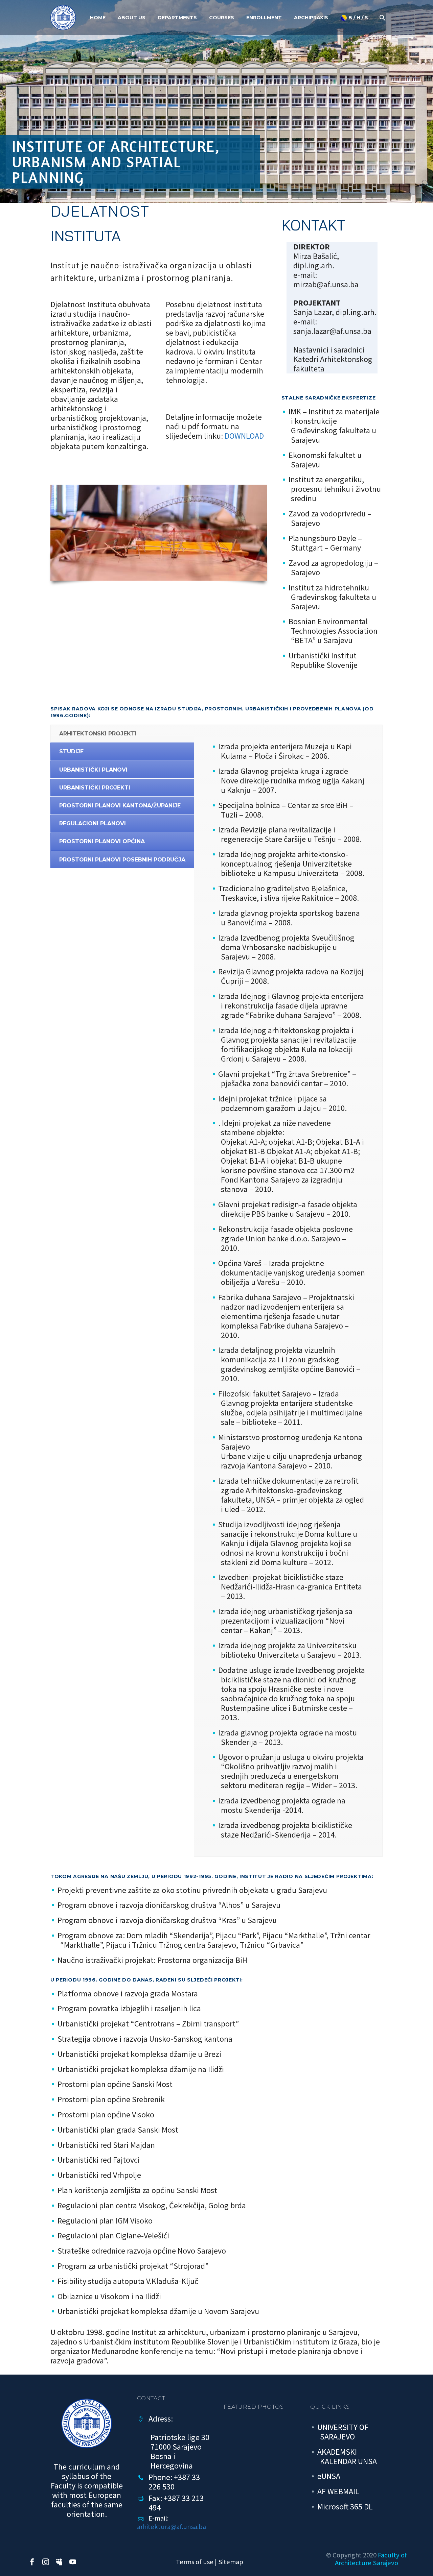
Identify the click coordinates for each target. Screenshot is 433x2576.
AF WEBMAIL (338, 2491)
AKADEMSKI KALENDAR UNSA (347, 2457)
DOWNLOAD (244, 436)
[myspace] (59, 2562)
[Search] (382, 18)
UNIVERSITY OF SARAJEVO (343, 2432)
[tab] (122, 733)
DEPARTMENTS (177, 18)
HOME (98, 18)
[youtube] (73, 2562)
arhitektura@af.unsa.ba (172, 2527)
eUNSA (329, 2476)
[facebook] (32, 2562)
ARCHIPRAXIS (311, 18)
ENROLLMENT (264, 18)
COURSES (222, 18)
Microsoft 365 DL (345, 2507)
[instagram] (46, 2562)
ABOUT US (132, 18)
